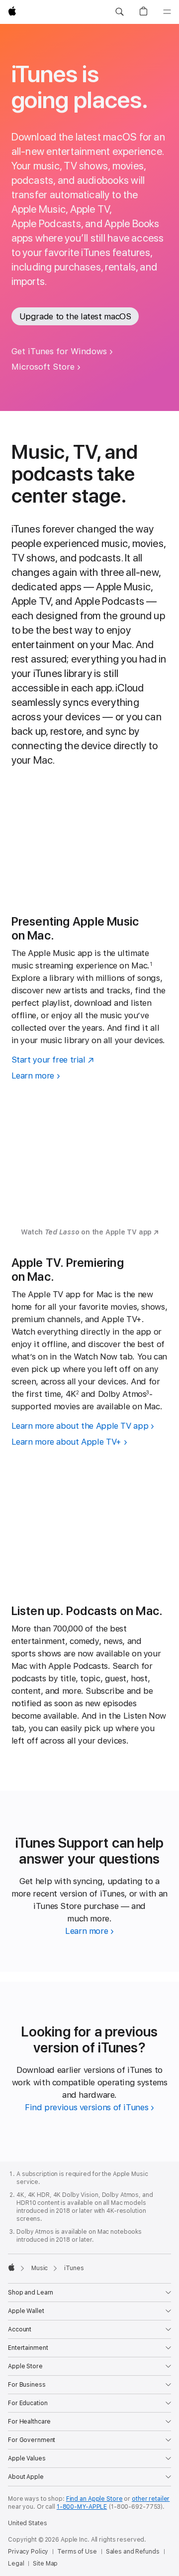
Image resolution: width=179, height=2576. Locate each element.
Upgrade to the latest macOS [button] (75, 316)
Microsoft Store (43, 367)
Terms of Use (77, 2552)
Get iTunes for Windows (59, 351)
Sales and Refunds (133, 2552)
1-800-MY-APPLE (82, 2507)
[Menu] (167, 12)
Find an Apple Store (94, 2499)
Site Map (45, 2564)
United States (27, 2523)
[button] (119, 12)
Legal (16, 2564)
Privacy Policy (28, 2552)
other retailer (151, 2499)
